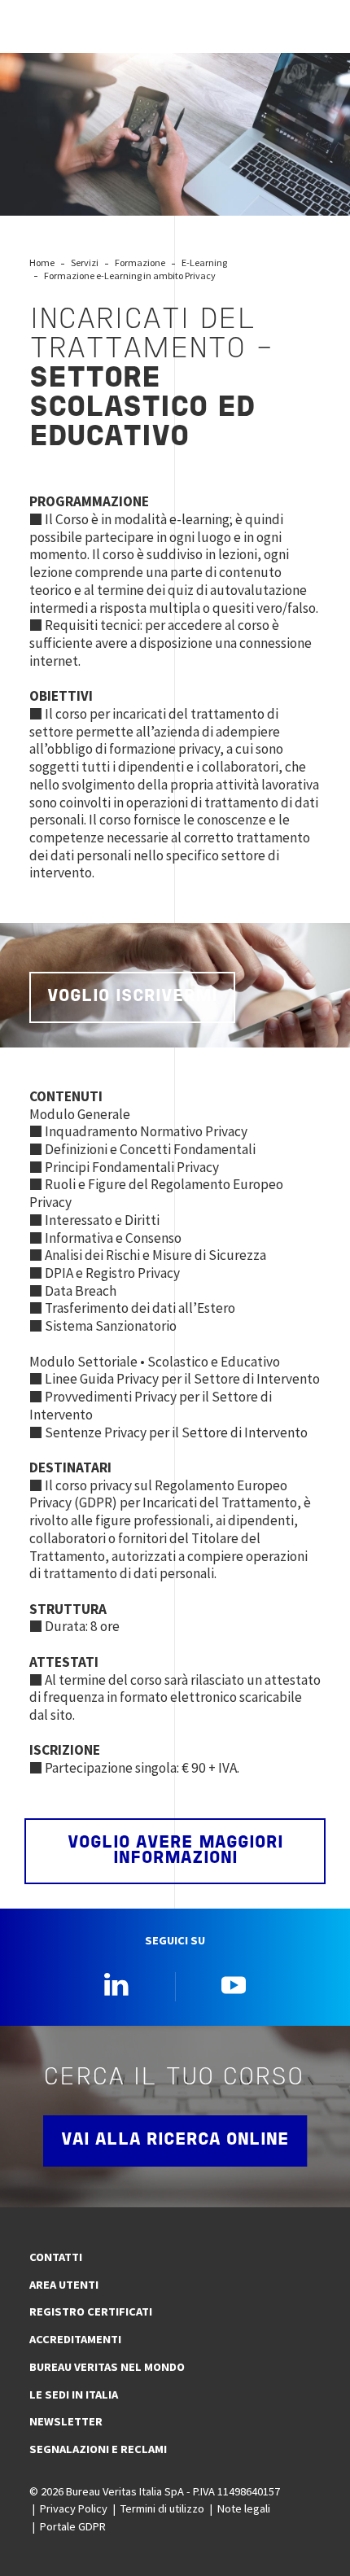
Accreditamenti (75, 2339)
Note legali (244, 2508)
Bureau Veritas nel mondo (107, 2367)
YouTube (234, 1984)
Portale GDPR (73, 2526)
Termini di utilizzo (162, 2508)
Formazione (140, 262)
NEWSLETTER (66, 2421)
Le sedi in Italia (74, 2394)
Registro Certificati (91, 2311)
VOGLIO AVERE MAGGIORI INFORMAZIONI (175, 1851)
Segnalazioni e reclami (98, 2449)
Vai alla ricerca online (175, 2140)
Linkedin (116, 1984)
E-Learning (204, 262)
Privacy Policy (74, 2508)
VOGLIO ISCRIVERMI (132, 997)
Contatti (56, 2257)
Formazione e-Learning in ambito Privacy (130, 276)
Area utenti (64, 2285)
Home (42, 262)
